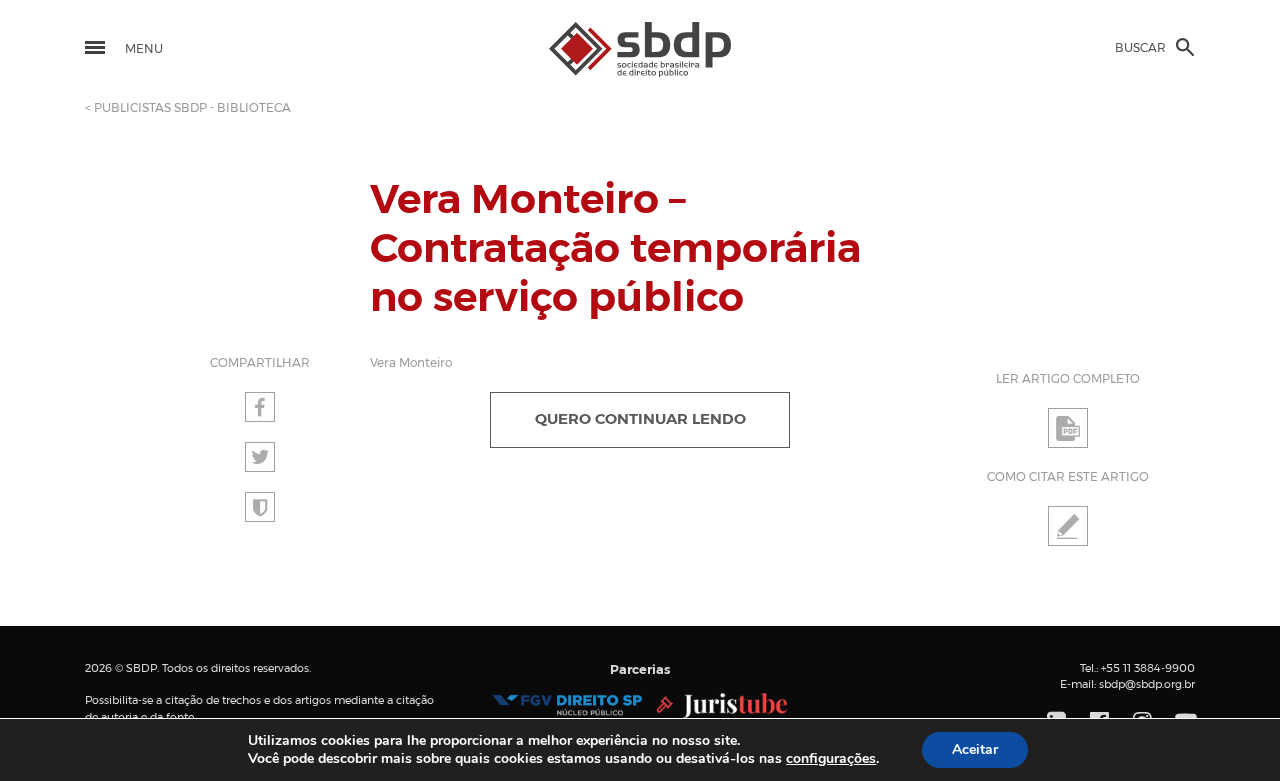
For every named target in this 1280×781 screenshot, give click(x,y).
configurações (831, 759)
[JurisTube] (722, 705)
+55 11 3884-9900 (1148, 668)
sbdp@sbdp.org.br (1147, 684)
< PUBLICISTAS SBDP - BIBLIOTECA (188, 108)
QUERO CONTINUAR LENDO (640, 419)
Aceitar (975, 749)
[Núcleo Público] (567, 705)
